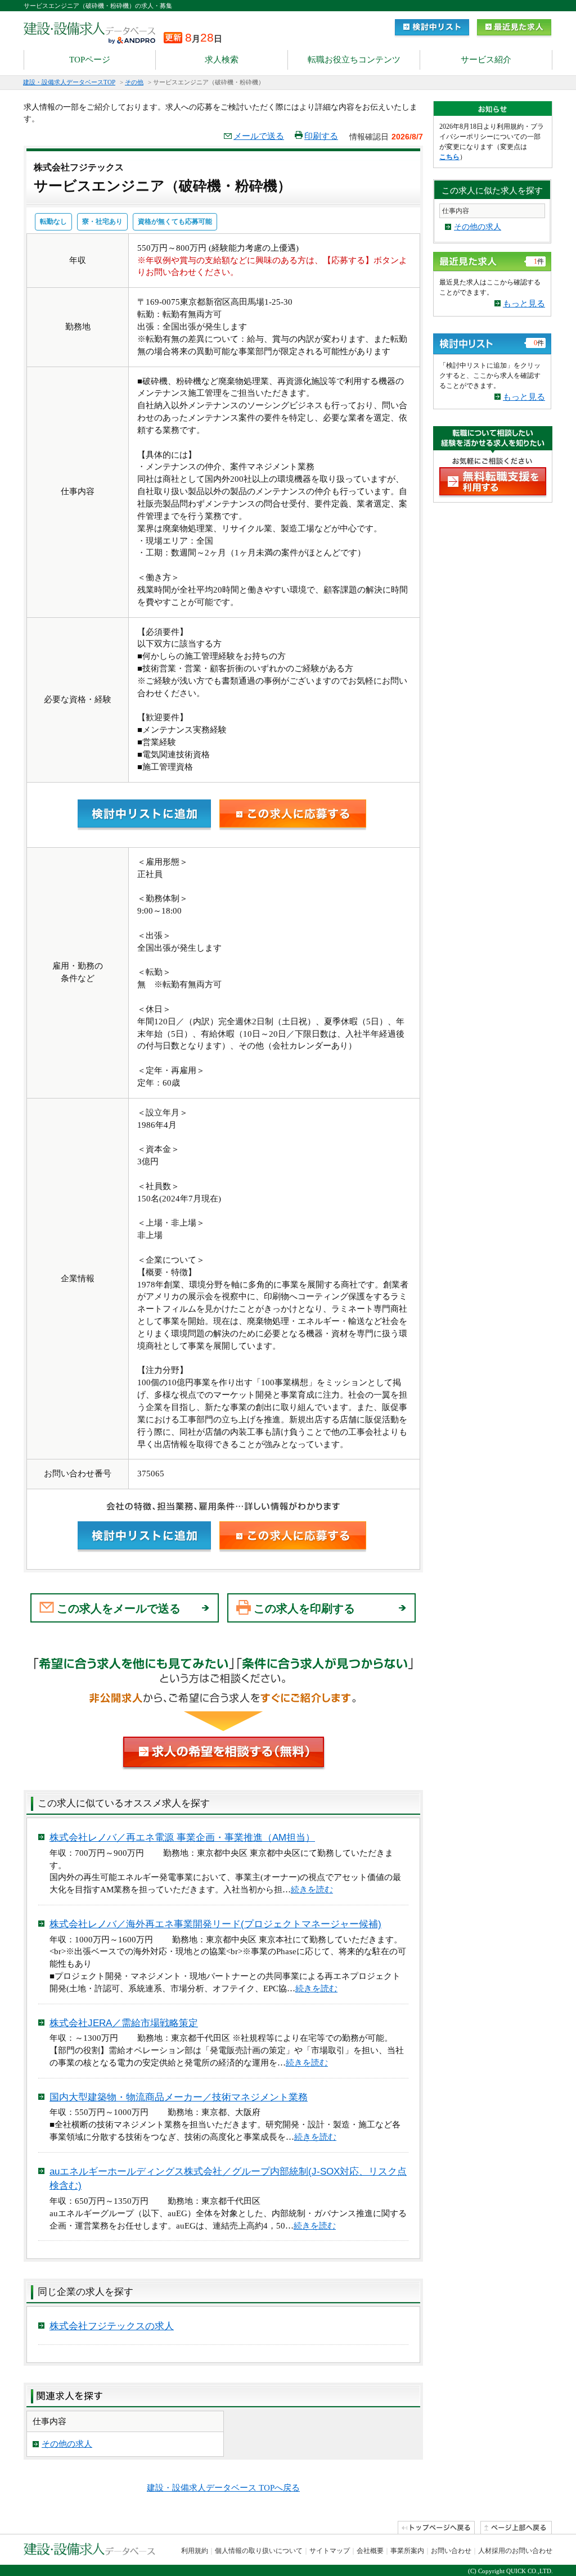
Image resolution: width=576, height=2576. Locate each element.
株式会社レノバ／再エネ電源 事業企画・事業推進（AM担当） (182, 1838)
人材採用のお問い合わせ (515, 2551)
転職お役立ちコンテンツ (354, 60)
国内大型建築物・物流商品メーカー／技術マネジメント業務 (179, 2097)
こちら (449, 157)
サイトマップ (330, 2551)
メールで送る (259, 136)
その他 (134, 82)
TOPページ (90, 60)
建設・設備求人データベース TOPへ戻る (223, 2488)
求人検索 (222, 60)
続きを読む (312, 1890)
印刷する (321, 136)
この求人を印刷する (304, 1608)
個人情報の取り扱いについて (259, 2551)
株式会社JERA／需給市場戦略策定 (124, 2023)
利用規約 (195, 2551)
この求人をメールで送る (119, 1608)
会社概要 (370, 2551)
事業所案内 (407, 2551)
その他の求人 (67, 2444)
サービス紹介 (486, 60)
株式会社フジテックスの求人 (112, 2326)
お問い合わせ (451, 2551)
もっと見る (524, 304)
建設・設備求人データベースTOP (69, 82)
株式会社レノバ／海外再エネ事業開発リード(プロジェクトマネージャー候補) (215, 1924)
